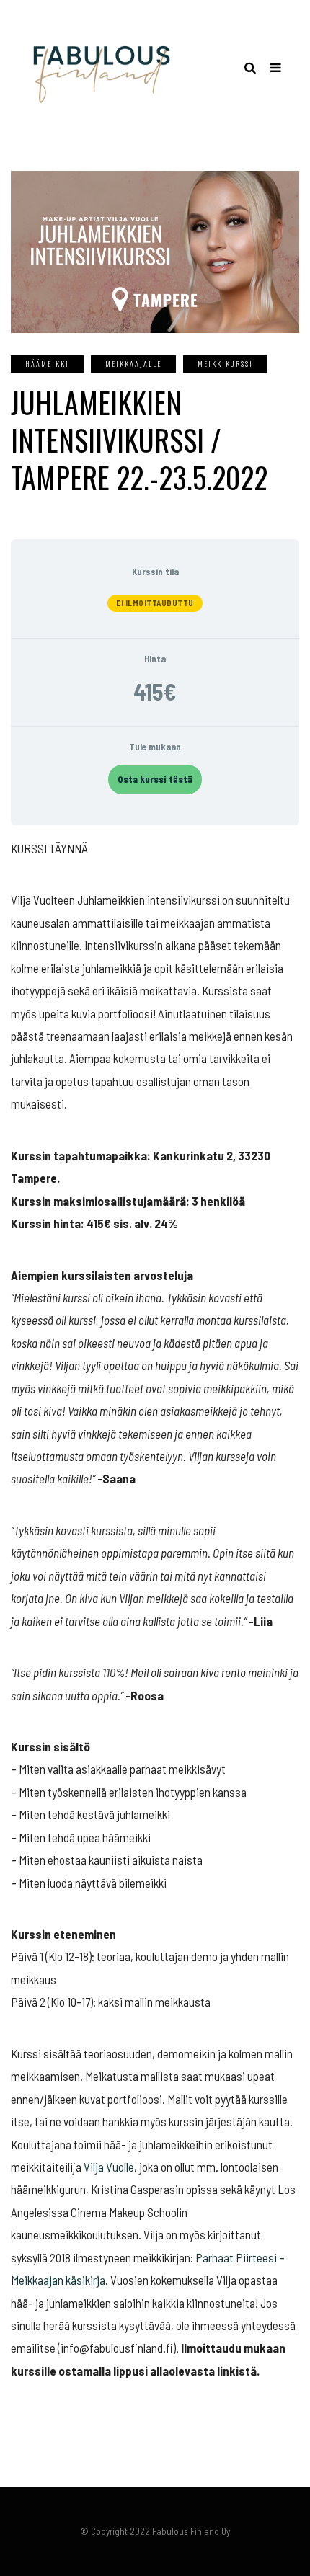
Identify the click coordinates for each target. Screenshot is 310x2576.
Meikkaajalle (133, 364)
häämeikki (47, 364)
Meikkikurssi (225, 364)
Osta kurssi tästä (155, 779)
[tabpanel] (155, 1610)
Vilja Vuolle (109, 2167)
